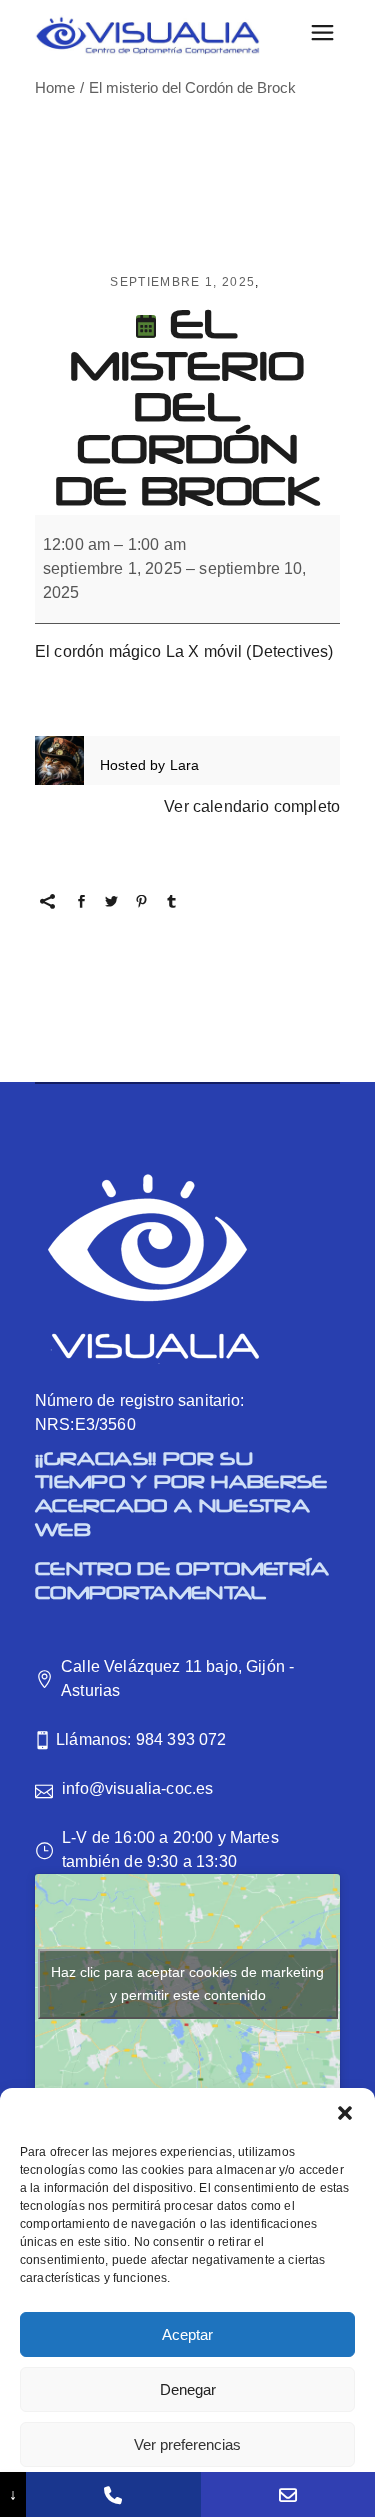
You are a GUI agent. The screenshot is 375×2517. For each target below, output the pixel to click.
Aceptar (187, 2334)
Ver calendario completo (252, 806)
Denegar (188, 2389)
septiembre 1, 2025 (182, 282)
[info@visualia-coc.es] (288, 2494)
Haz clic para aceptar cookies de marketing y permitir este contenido (187, 1983)
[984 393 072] (113, 2494)
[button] (345, 2113)
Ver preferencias (187, 2444)
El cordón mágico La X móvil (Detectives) (184, 651)
